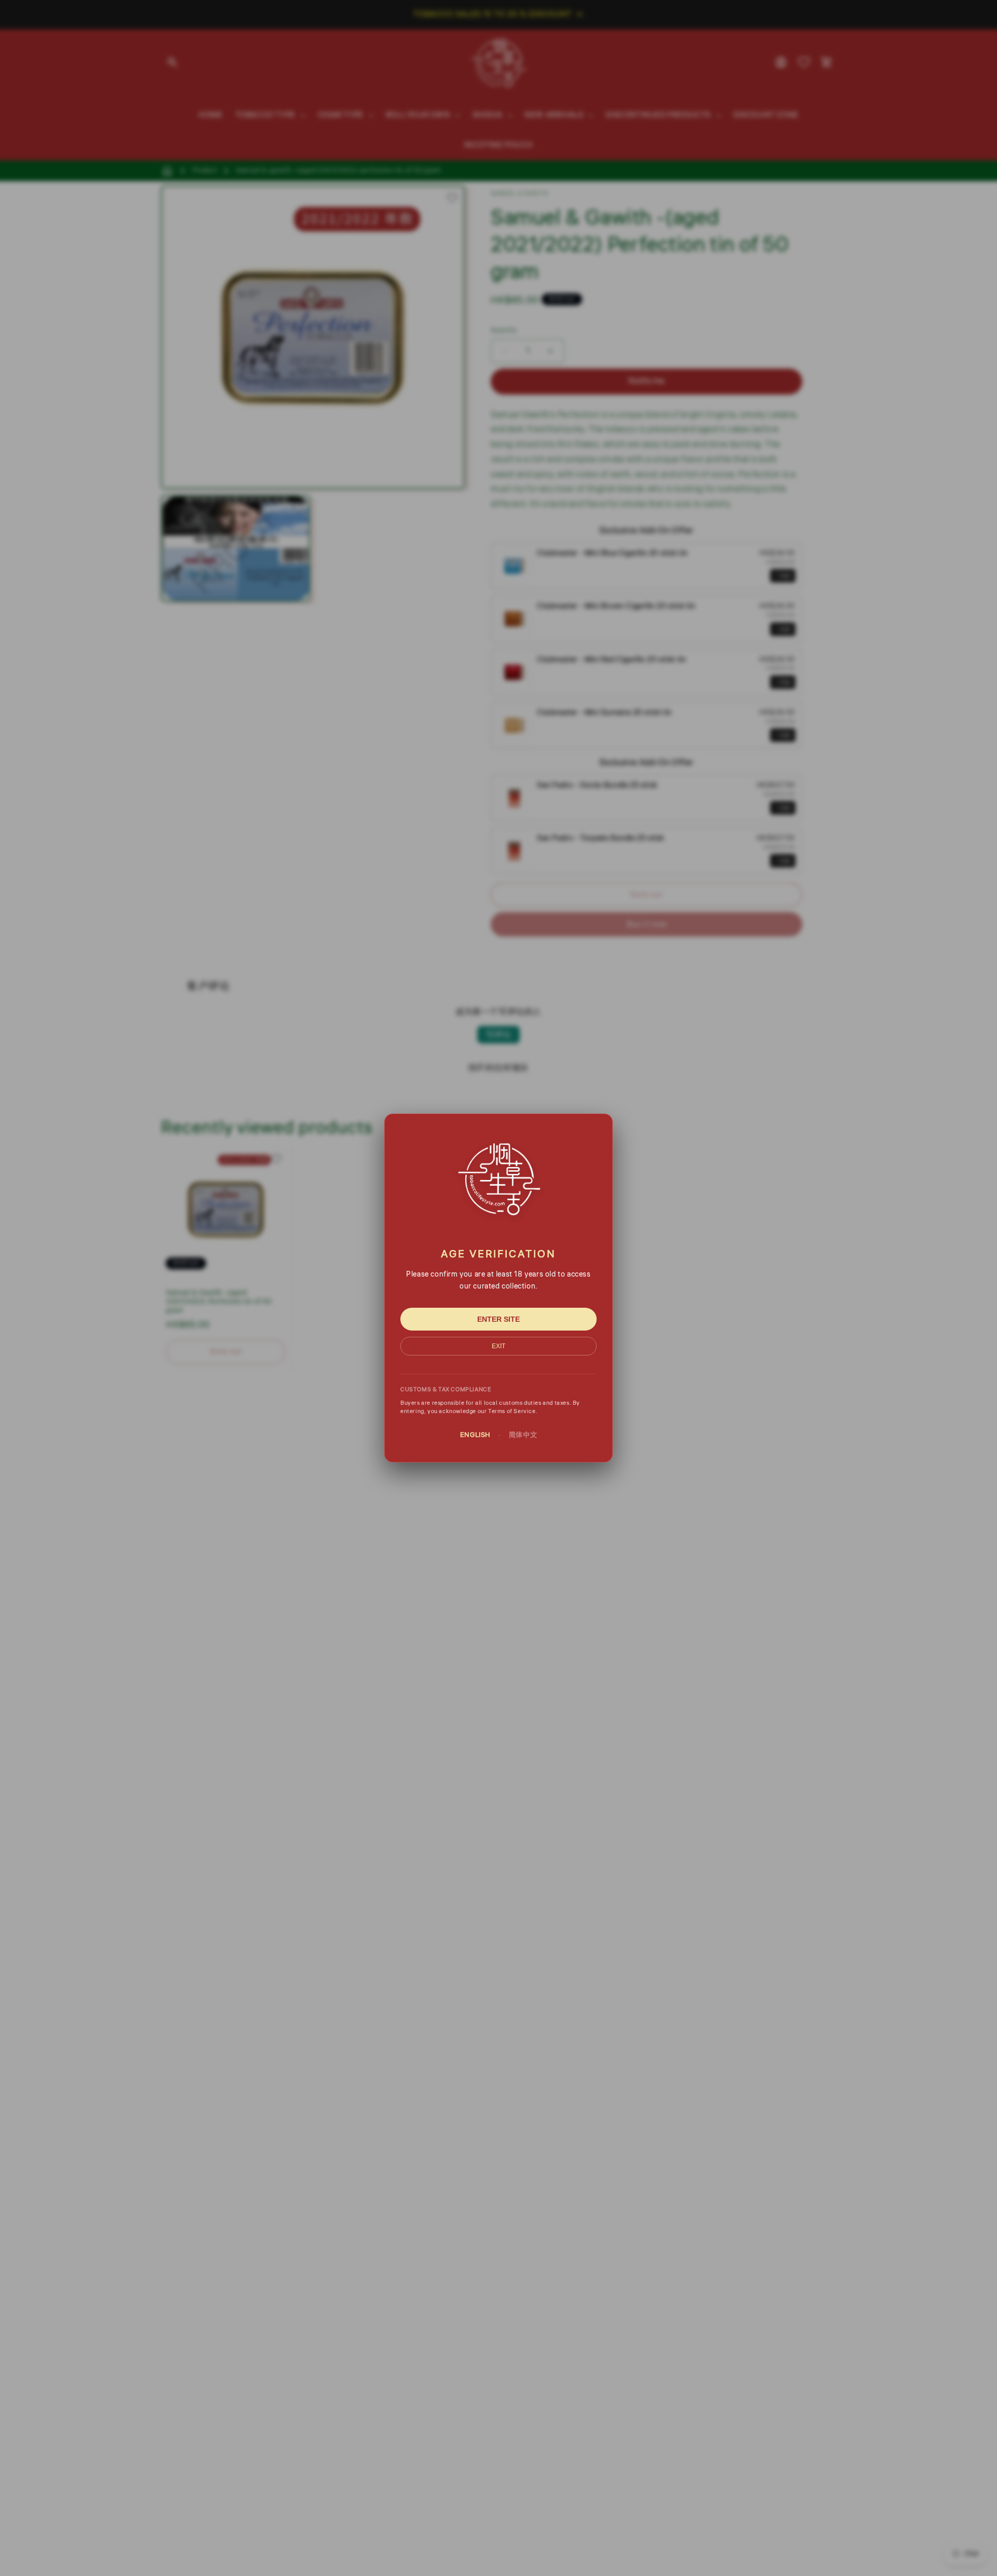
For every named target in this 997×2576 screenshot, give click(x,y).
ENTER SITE (498, 1319)
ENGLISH (475, 1435)
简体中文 (523, 1435)
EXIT (498, 1346)
